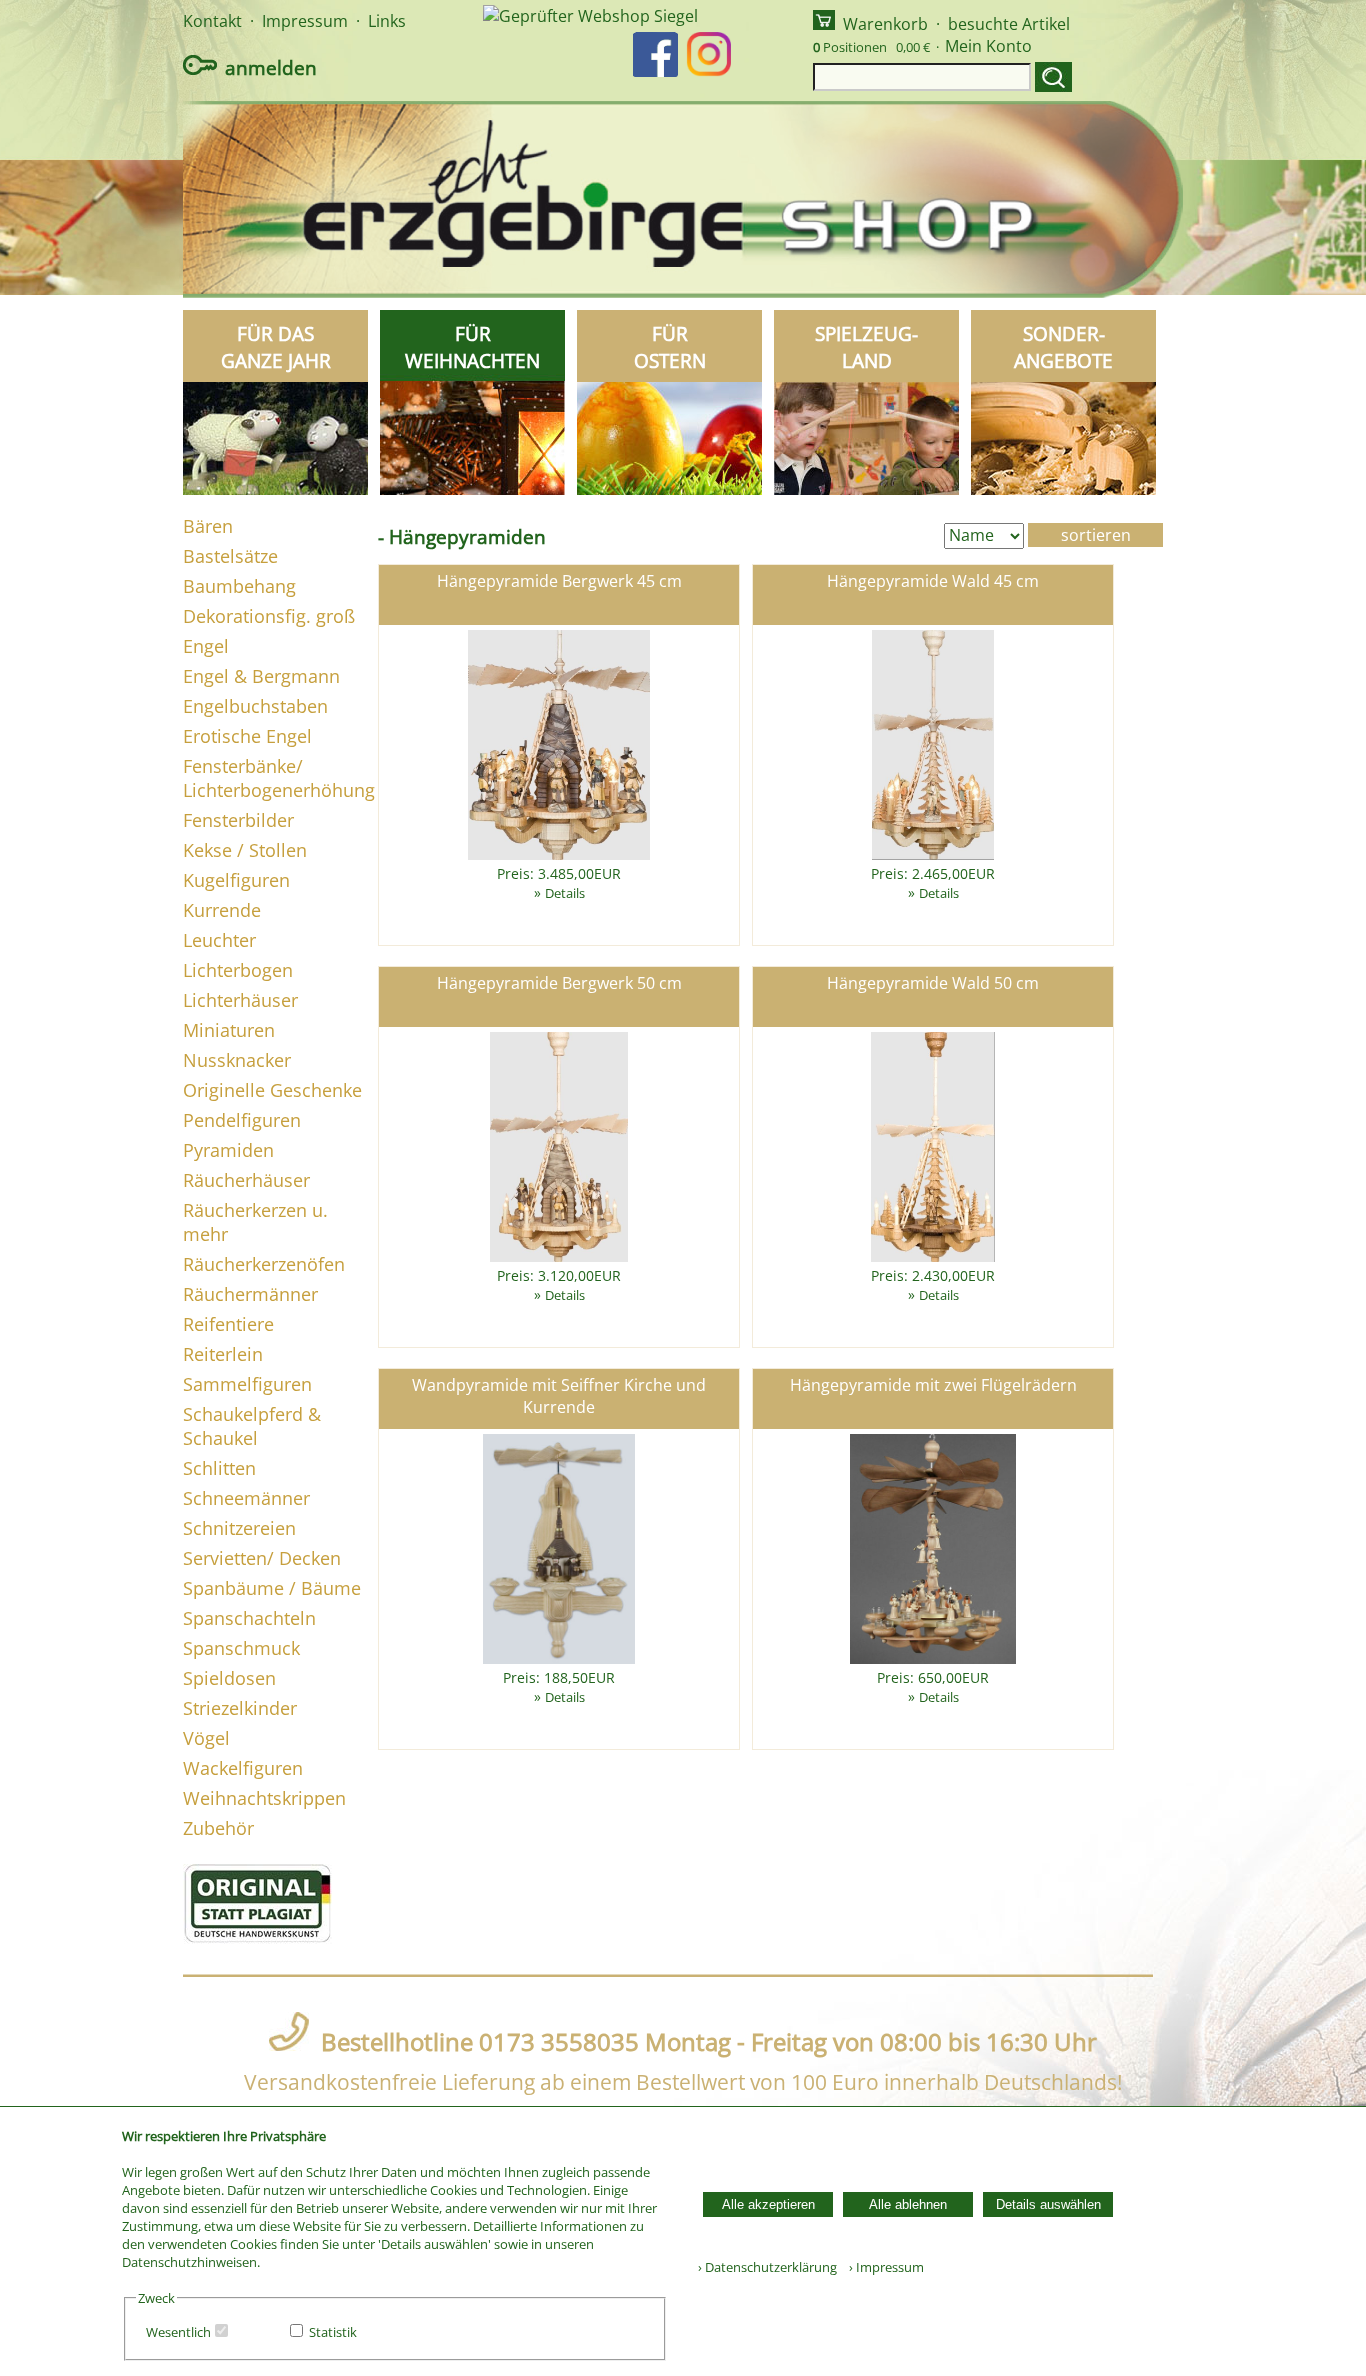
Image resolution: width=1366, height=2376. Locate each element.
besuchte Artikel (1009, 24)
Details (565, 893)
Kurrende (222, 910)
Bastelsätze (230, 556)
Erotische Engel (247, 736)
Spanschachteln (249, 1618)
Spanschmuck (241, 1648)
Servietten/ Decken (262, 1558)
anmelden (271, 67)
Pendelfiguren (242, 1120)
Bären (208, 526)
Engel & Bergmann (261, 676)
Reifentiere (228, 1324)
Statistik (333, 2332)
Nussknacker (237, 1060)
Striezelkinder (240, 1708)
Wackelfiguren (243, 1768)
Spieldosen (229, 1678)
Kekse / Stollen (245, 850)
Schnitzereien (239, 1528)
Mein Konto (988, 46)
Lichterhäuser (240, 1000)
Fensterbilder (238, 820)
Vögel (206, 1738)
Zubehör (218, 1828)
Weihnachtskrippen (264, 1798)
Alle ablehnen (908, 2204)
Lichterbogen (238, 970)
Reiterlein (223, 1354)
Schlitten (219, 1468)
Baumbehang (239, 586)
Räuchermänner (250, 1294)
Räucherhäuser (246, 1180)
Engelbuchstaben (255, 706)
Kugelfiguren (236, 880)
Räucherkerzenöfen (264, 1264)
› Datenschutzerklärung (767, 2267)
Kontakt (212, 21)
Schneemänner (246, 1498)
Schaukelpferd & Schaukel (252, 1426)
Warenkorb (885, 24)
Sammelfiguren (247, 1384)
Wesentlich (178, 2332)
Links (387, 21)
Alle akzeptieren (768, 2204)
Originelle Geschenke (272, 1090)
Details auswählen (1048, 2204)
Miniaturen (229, 1030)
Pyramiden (228, 1150)
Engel (206, 646)
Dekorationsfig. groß (269, 616)
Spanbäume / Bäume (272, 1588)
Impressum (305, 21)
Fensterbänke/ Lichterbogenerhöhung (279, 778)
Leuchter (219, 940)
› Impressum (882, 2267)
